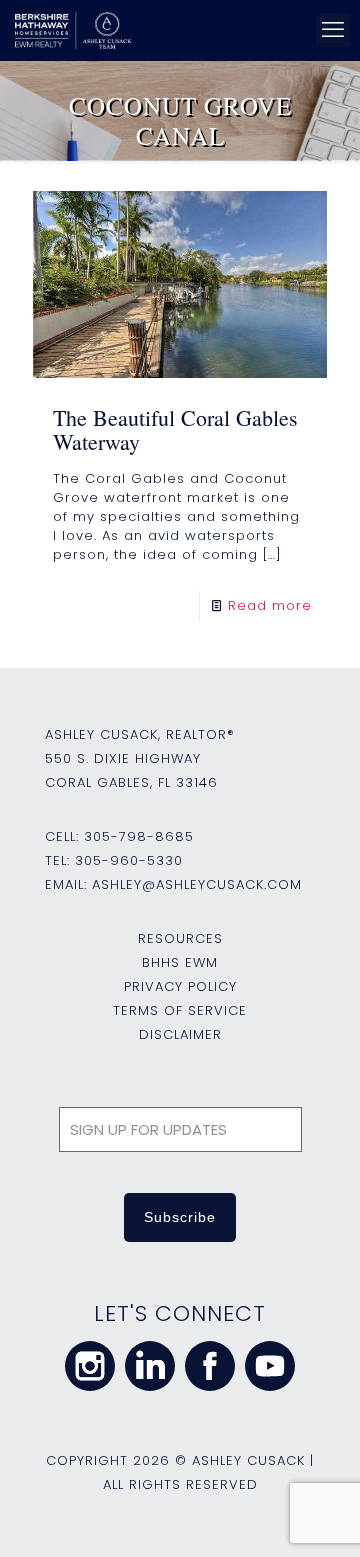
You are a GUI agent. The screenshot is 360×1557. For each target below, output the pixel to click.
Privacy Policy (180, 986)
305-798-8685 (139, 836)
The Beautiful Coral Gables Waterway (175, 429)
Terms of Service (180, 1010)
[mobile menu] (333, 30)
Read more (270, 605)
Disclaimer (180, 1034)
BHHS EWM (180, 962)
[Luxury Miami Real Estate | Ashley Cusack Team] (177, 30)
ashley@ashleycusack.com (197, 884)
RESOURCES (180, 938)
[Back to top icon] (319, 1516)
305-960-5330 (129, 860)
